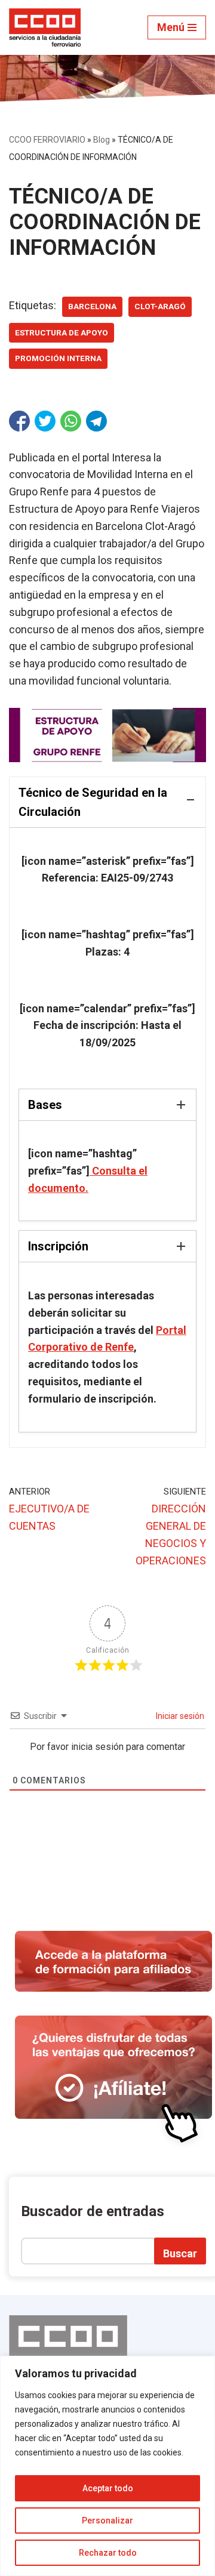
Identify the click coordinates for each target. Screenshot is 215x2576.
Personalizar (107, 2520)
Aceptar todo (108, 2488)
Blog (102, 140)
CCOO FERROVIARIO (47, 140)
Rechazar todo (108, 2553)
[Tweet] (45, 421)
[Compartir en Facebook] (19, 421)
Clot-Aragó (160, 306)
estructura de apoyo (62, 332)
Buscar (180, 2253)
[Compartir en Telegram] (96, 421)
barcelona (92, 306)
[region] (107, 2466)
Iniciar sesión (179, 1716)
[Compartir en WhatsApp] (71, 421)
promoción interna (58, 358)
